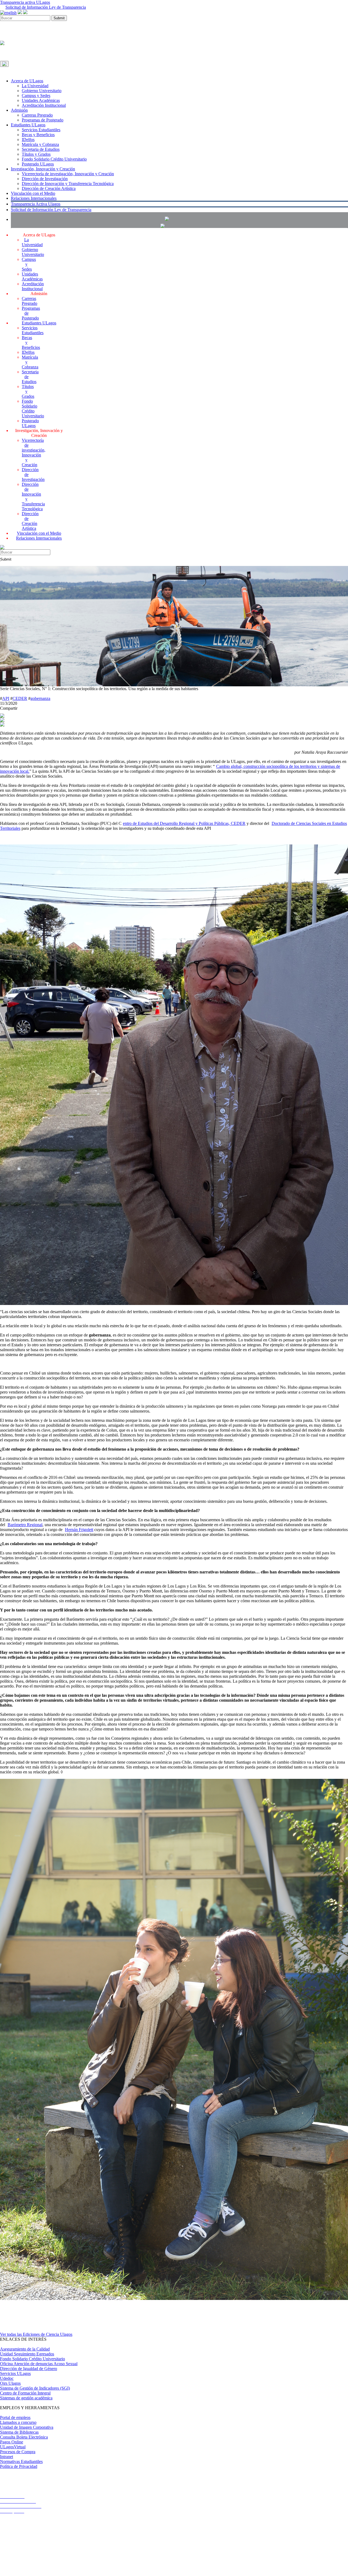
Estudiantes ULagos (28, 125)
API (6, 698)
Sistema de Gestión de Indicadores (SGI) (35, 2388)
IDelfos (28, 140)
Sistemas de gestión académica (26, 2398)
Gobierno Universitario (42, 91)
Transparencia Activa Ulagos (36, 204)
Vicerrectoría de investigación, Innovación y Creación (68, 174)
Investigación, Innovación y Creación (43, 169)
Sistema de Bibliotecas (19, 2432)
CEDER (20, 698)
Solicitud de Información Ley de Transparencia (46, 7)
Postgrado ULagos (38, 164)
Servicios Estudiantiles (41, 130)
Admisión (19, 110)
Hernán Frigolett (79, 1530)
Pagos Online (12, 2442)
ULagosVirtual (13, 2447)
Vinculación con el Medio (33, 193)
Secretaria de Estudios (41, 149)
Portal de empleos (15, 2417)
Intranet (7, 2457)
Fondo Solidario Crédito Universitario (54, 159)
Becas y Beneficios (38, 135)
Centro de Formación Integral (25, 2393)
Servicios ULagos (15, 2373)
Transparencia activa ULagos (25, 2)
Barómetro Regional (25, 1525)
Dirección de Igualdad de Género (29, 2369)
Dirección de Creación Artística (49, 188)
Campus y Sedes (36, 96)
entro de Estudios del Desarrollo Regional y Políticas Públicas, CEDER (184, 823)
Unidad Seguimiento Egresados (27, 2354)
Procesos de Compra (18, 2452)
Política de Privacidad (19, 2466)
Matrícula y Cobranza (40, 144)
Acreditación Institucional (44, 105)
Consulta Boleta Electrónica (24, 2437)
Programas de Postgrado (43, 120)
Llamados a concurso (18, 2422)
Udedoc (7, 2378)
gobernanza (40, 698)
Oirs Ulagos (10, 2383)
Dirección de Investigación (45, 179)
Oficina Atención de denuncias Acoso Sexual (39, 2364)
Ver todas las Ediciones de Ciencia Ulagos (36, 2334)
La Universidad (35, 86)
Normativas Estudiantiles (21, 2461)
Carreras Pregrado (37, 115)
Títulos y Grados (36, 154)
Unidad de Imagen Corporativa (27, 2427)
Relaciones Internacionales (34, 198)
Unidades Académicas (41, 100)
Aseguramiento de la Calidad (25, 2349)
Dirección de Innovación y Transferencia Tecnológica (68, 184)
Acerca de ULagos (27, 81)
